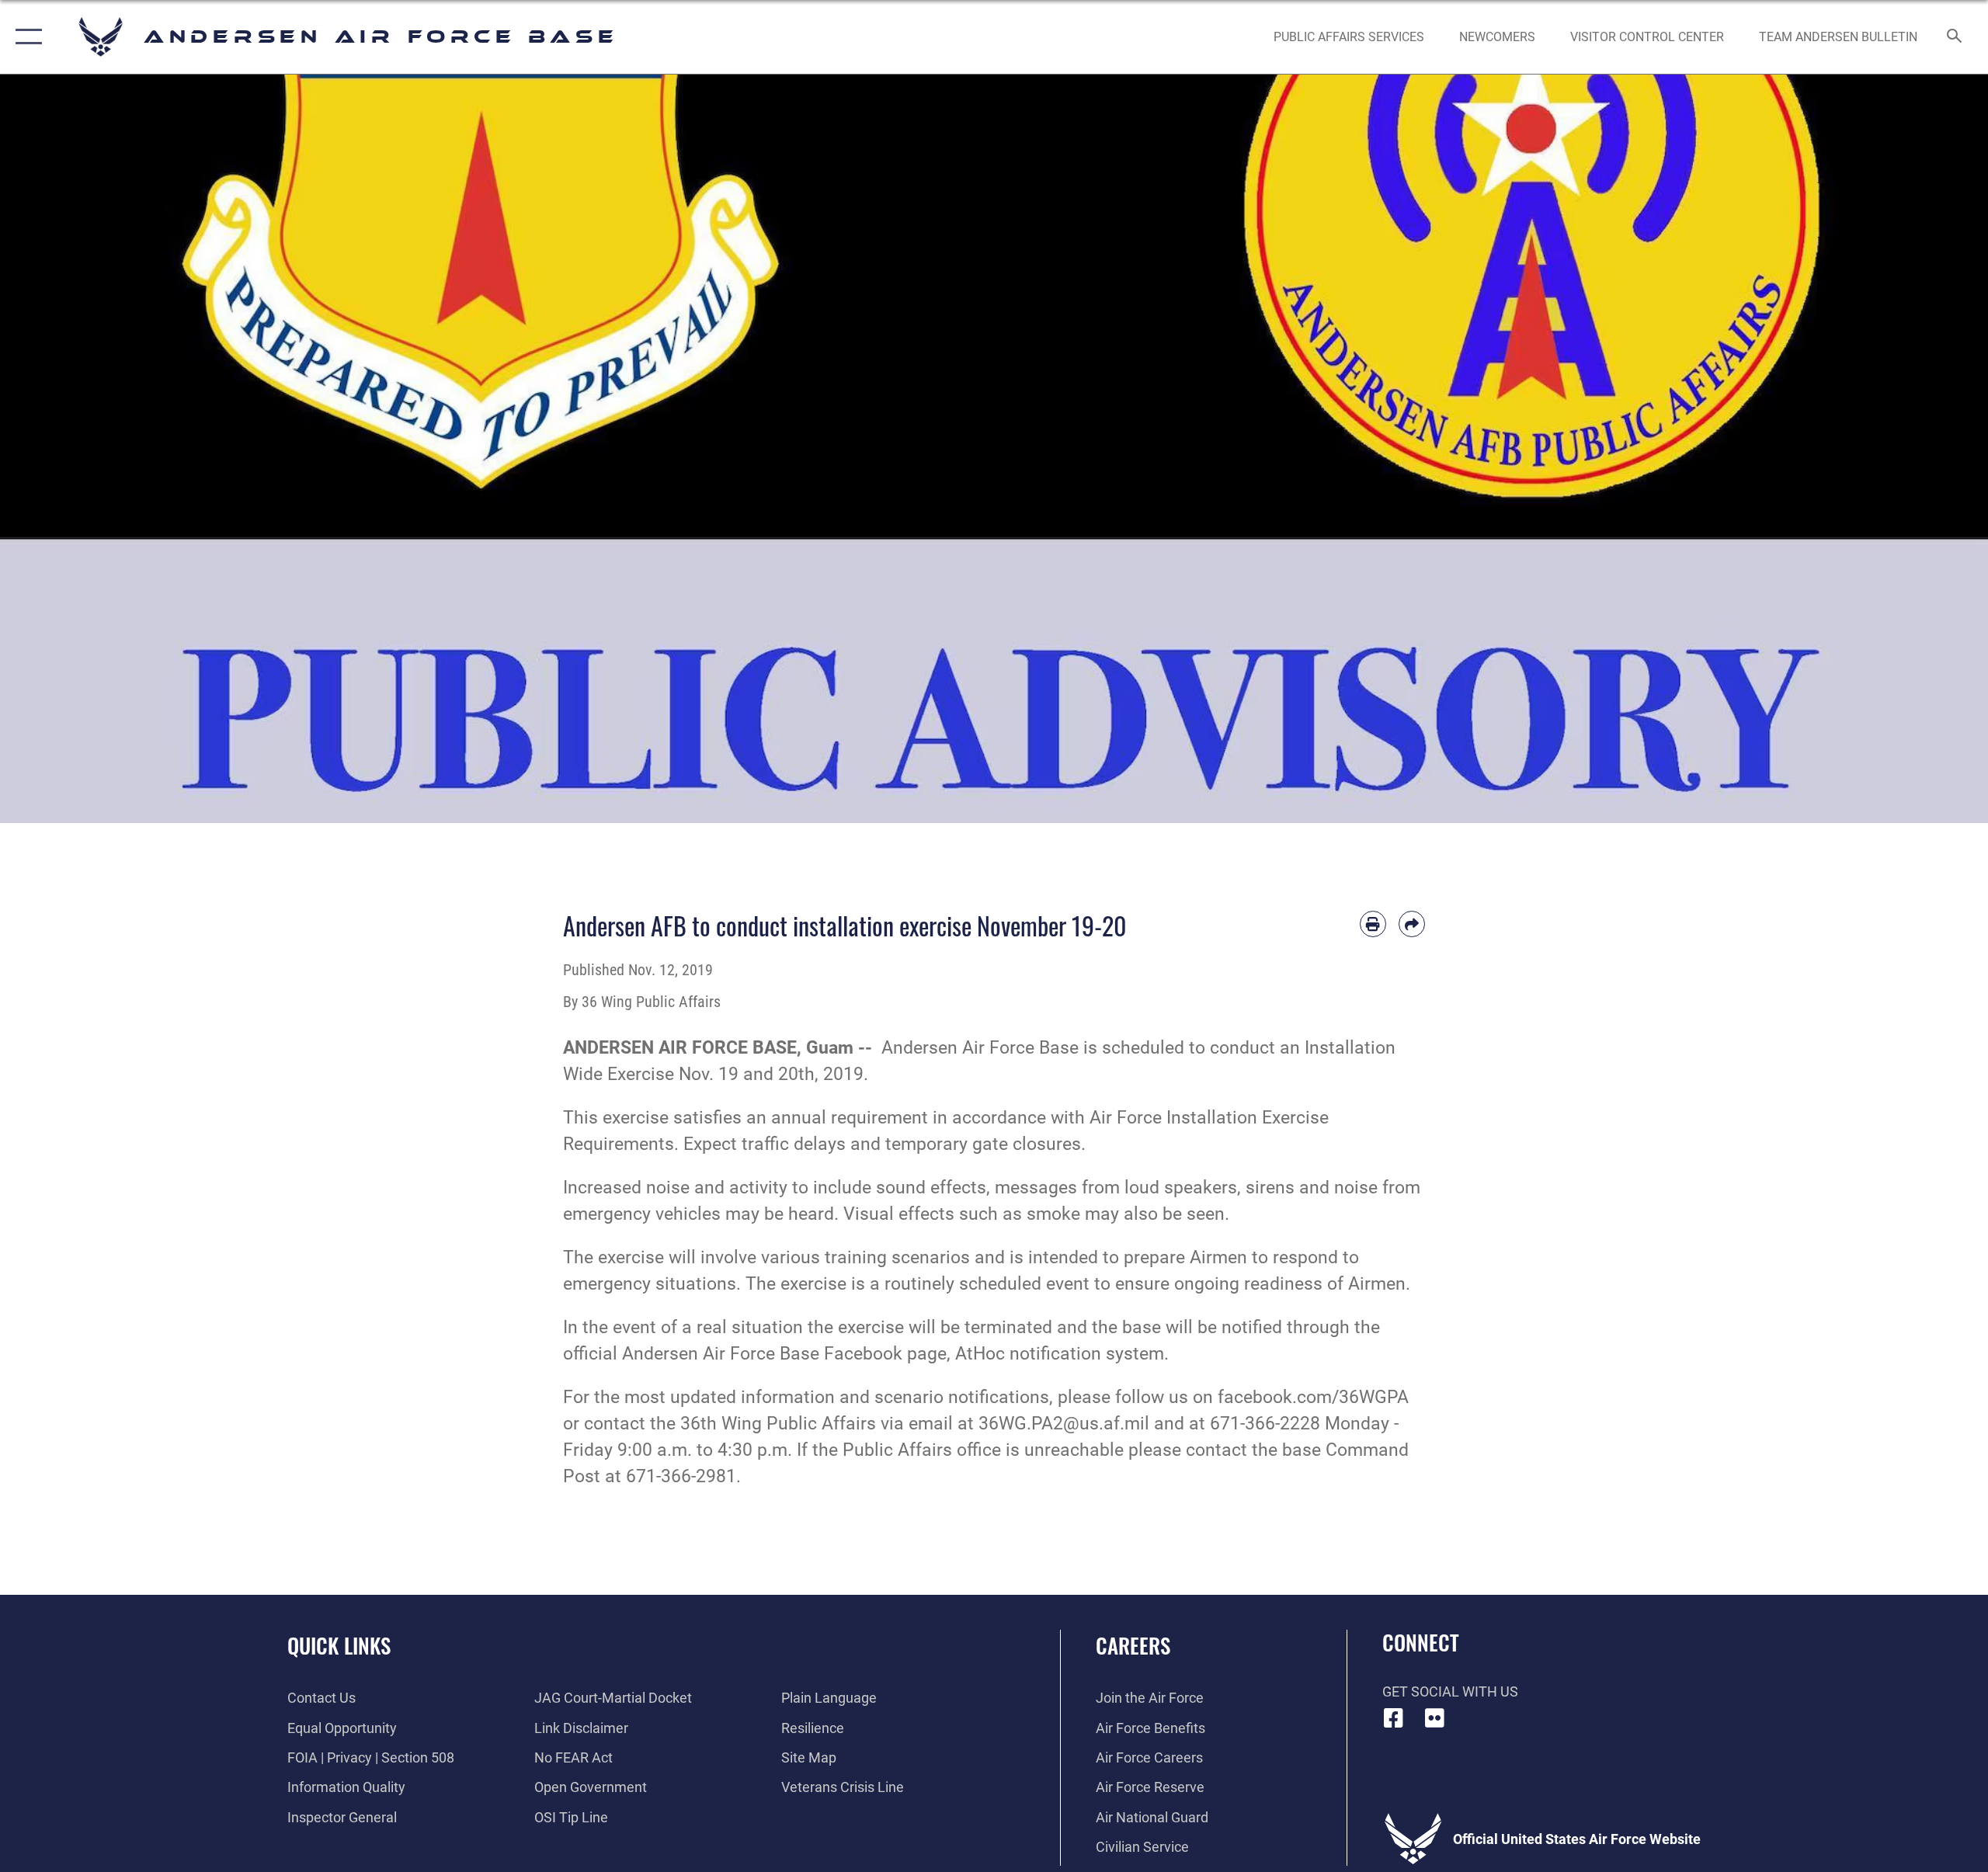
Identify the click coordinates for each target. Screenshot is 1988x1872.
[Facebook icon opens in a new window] (1394, 1718)
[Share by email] (1412, 924)
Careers (1133, 1645)
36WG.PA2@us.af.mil (1064, 1424)
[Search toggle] (1955, 37)
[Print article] (1373, 924)
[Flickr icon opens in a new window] (1434, 1718)
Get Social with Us (1450, 1691)
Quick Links (339, 1645)
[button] (25, 37)
